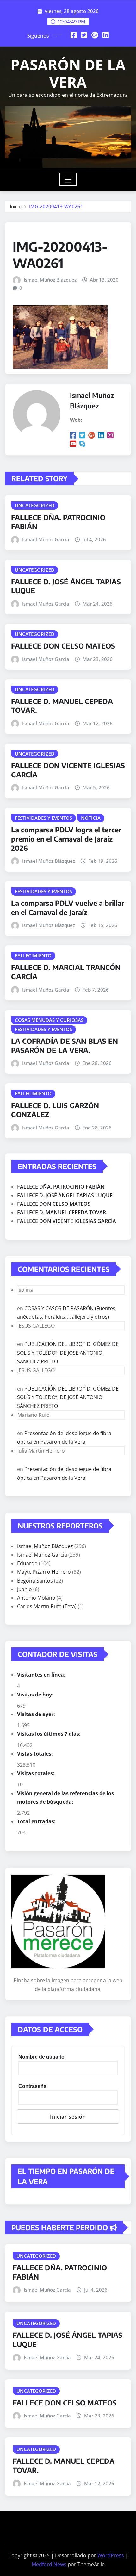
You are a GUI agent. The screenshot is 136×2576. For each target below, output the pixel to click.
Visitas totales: (36, 1773)
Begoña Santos (35, 1581)
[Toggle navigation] (68, 179)
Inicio (16, 206)
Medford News (49, 2564)
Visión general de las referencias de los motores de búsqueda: (65, 1798)
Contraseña (32, 2086)
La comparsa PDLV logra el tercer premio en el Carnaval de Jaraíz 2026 (66, 839)
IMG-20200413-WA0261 (56, 206)
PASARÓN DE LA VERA (68, 73)
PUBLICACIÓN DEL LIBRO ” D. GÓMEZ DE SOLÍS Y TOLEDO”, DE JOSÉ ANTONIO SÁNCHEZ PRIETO (68, 1353)
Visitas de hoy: (36, 1695)
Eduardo (27, 1563)
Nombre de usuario (41, 2057)
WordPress (111, 2555)
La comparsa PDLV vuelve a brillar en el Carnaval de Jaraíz (68, 908)
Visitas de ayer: (37, 1714)
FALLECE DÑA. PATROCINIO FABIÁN (61, 1187)
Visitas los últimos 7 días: (49, 1734)
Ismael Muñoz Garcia (46, 539)
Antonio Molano (36, 1598)
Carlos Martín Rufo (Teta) (47, 1606)
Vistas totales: (36, 1754)
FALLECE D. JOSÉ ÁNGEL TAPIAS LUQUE (65, 1195)
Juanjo (25, 1589)
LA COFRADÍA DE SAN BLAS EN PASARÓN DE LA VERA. (65, 1045)
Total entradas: (37, 1821)
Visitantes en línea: (42, 1675)
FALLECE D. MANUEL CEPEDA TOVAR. (62, 1212)
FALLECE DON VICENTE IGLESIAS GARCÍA (67, 1221)
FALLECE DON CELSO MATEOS (63, 646)
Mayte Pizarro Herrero (44, 1572)
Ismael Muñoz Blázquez (50, 280)
